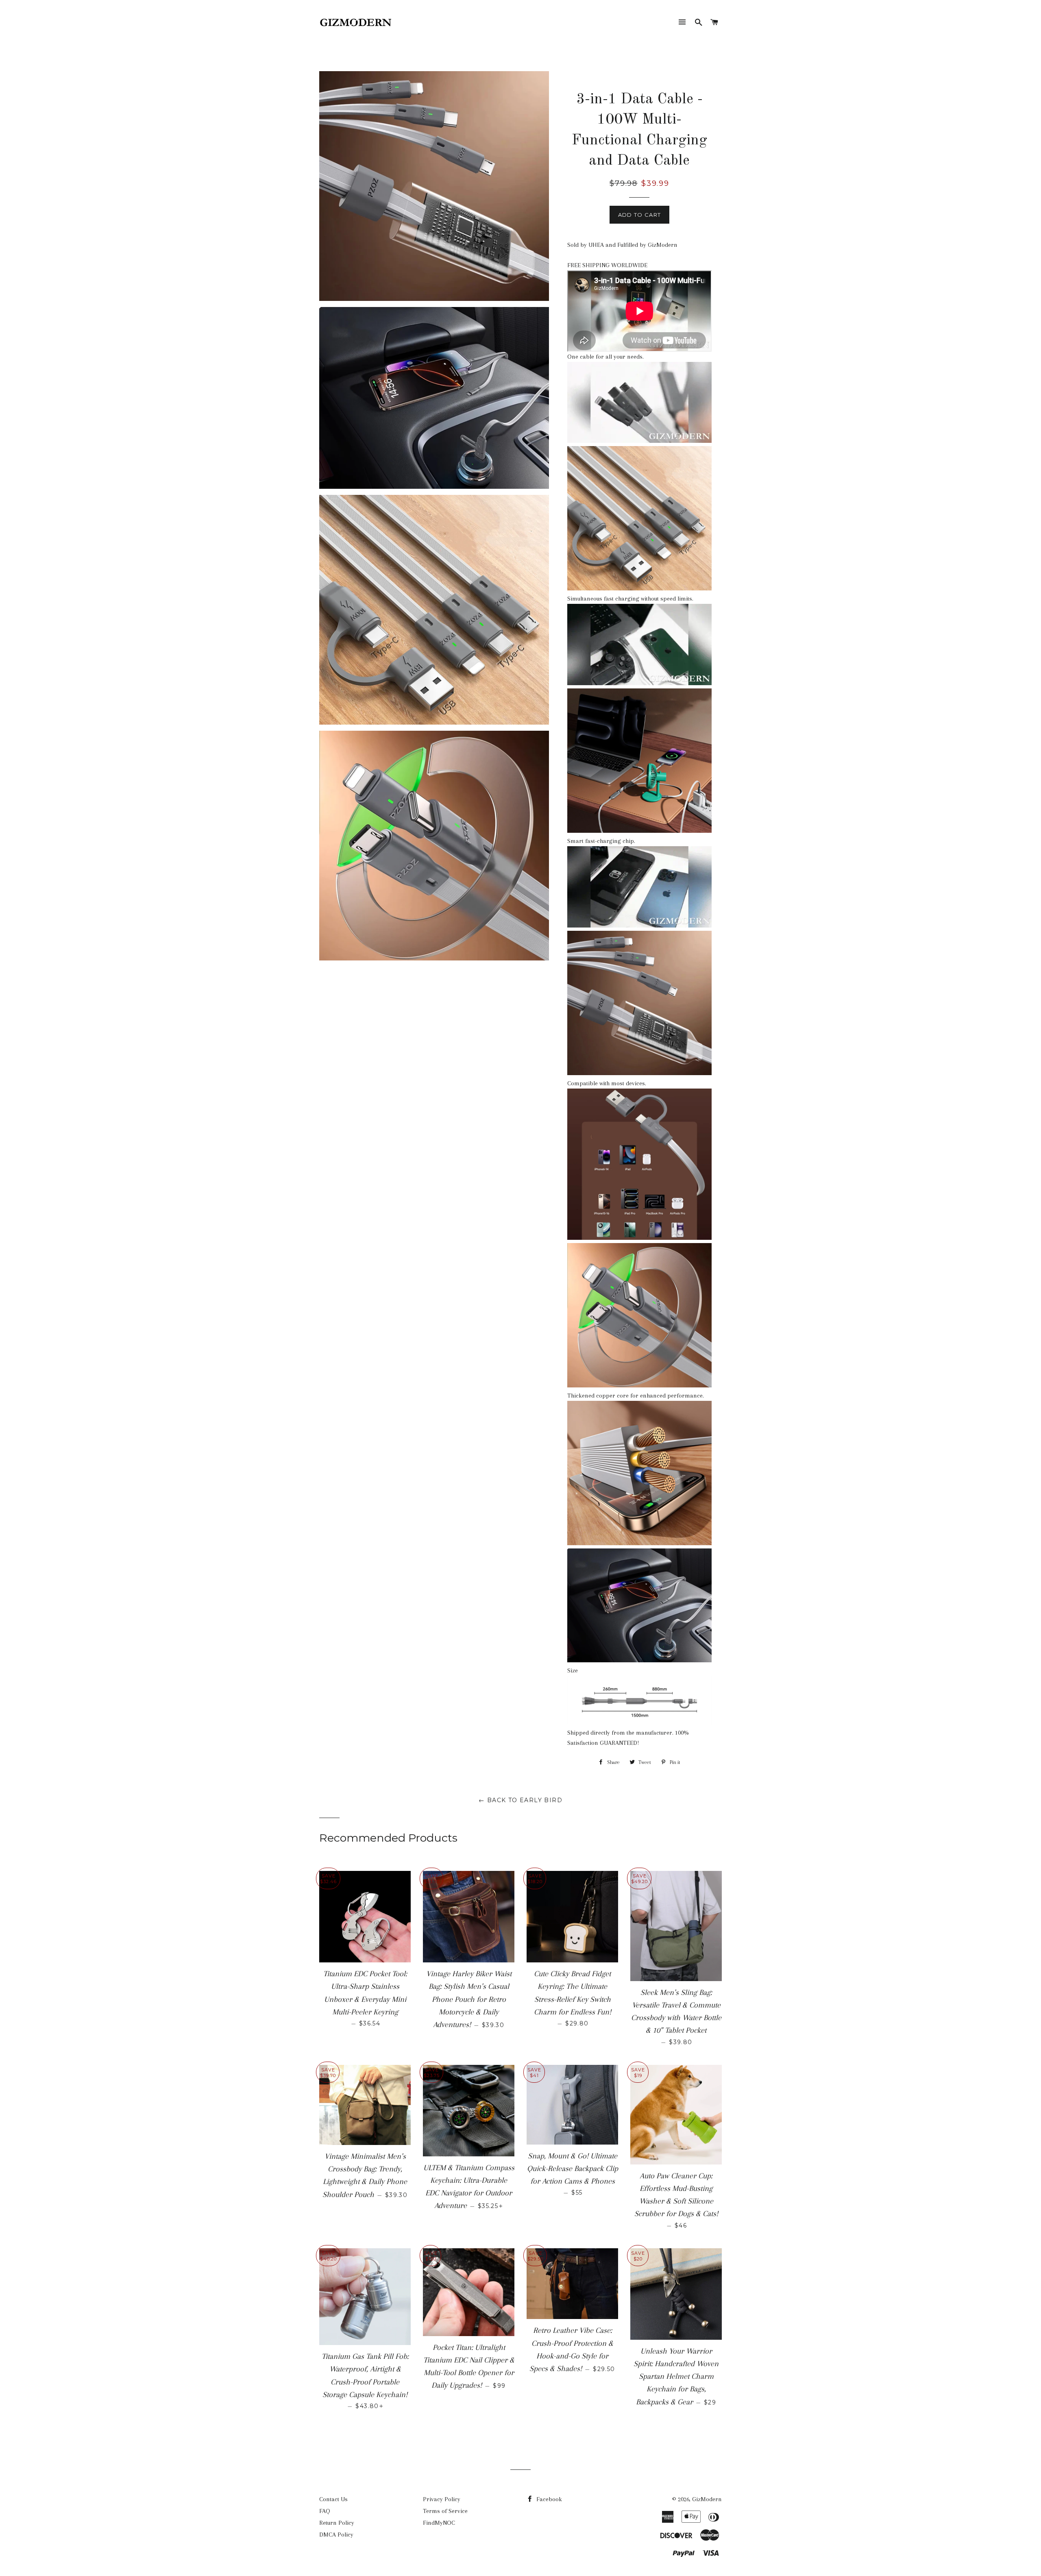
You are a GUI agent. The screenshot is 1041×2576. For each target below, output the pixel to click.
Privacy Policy (442, 2499)
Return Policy (337, 2523)
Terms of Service (445, 2511)
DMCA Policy (336, 2535)
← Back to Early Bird (520, 1800)
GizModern (707, 2499)
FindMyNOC (439, 2523)
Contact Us (333, 2499)
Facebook (548, 2499)
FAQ (325, 2511)
